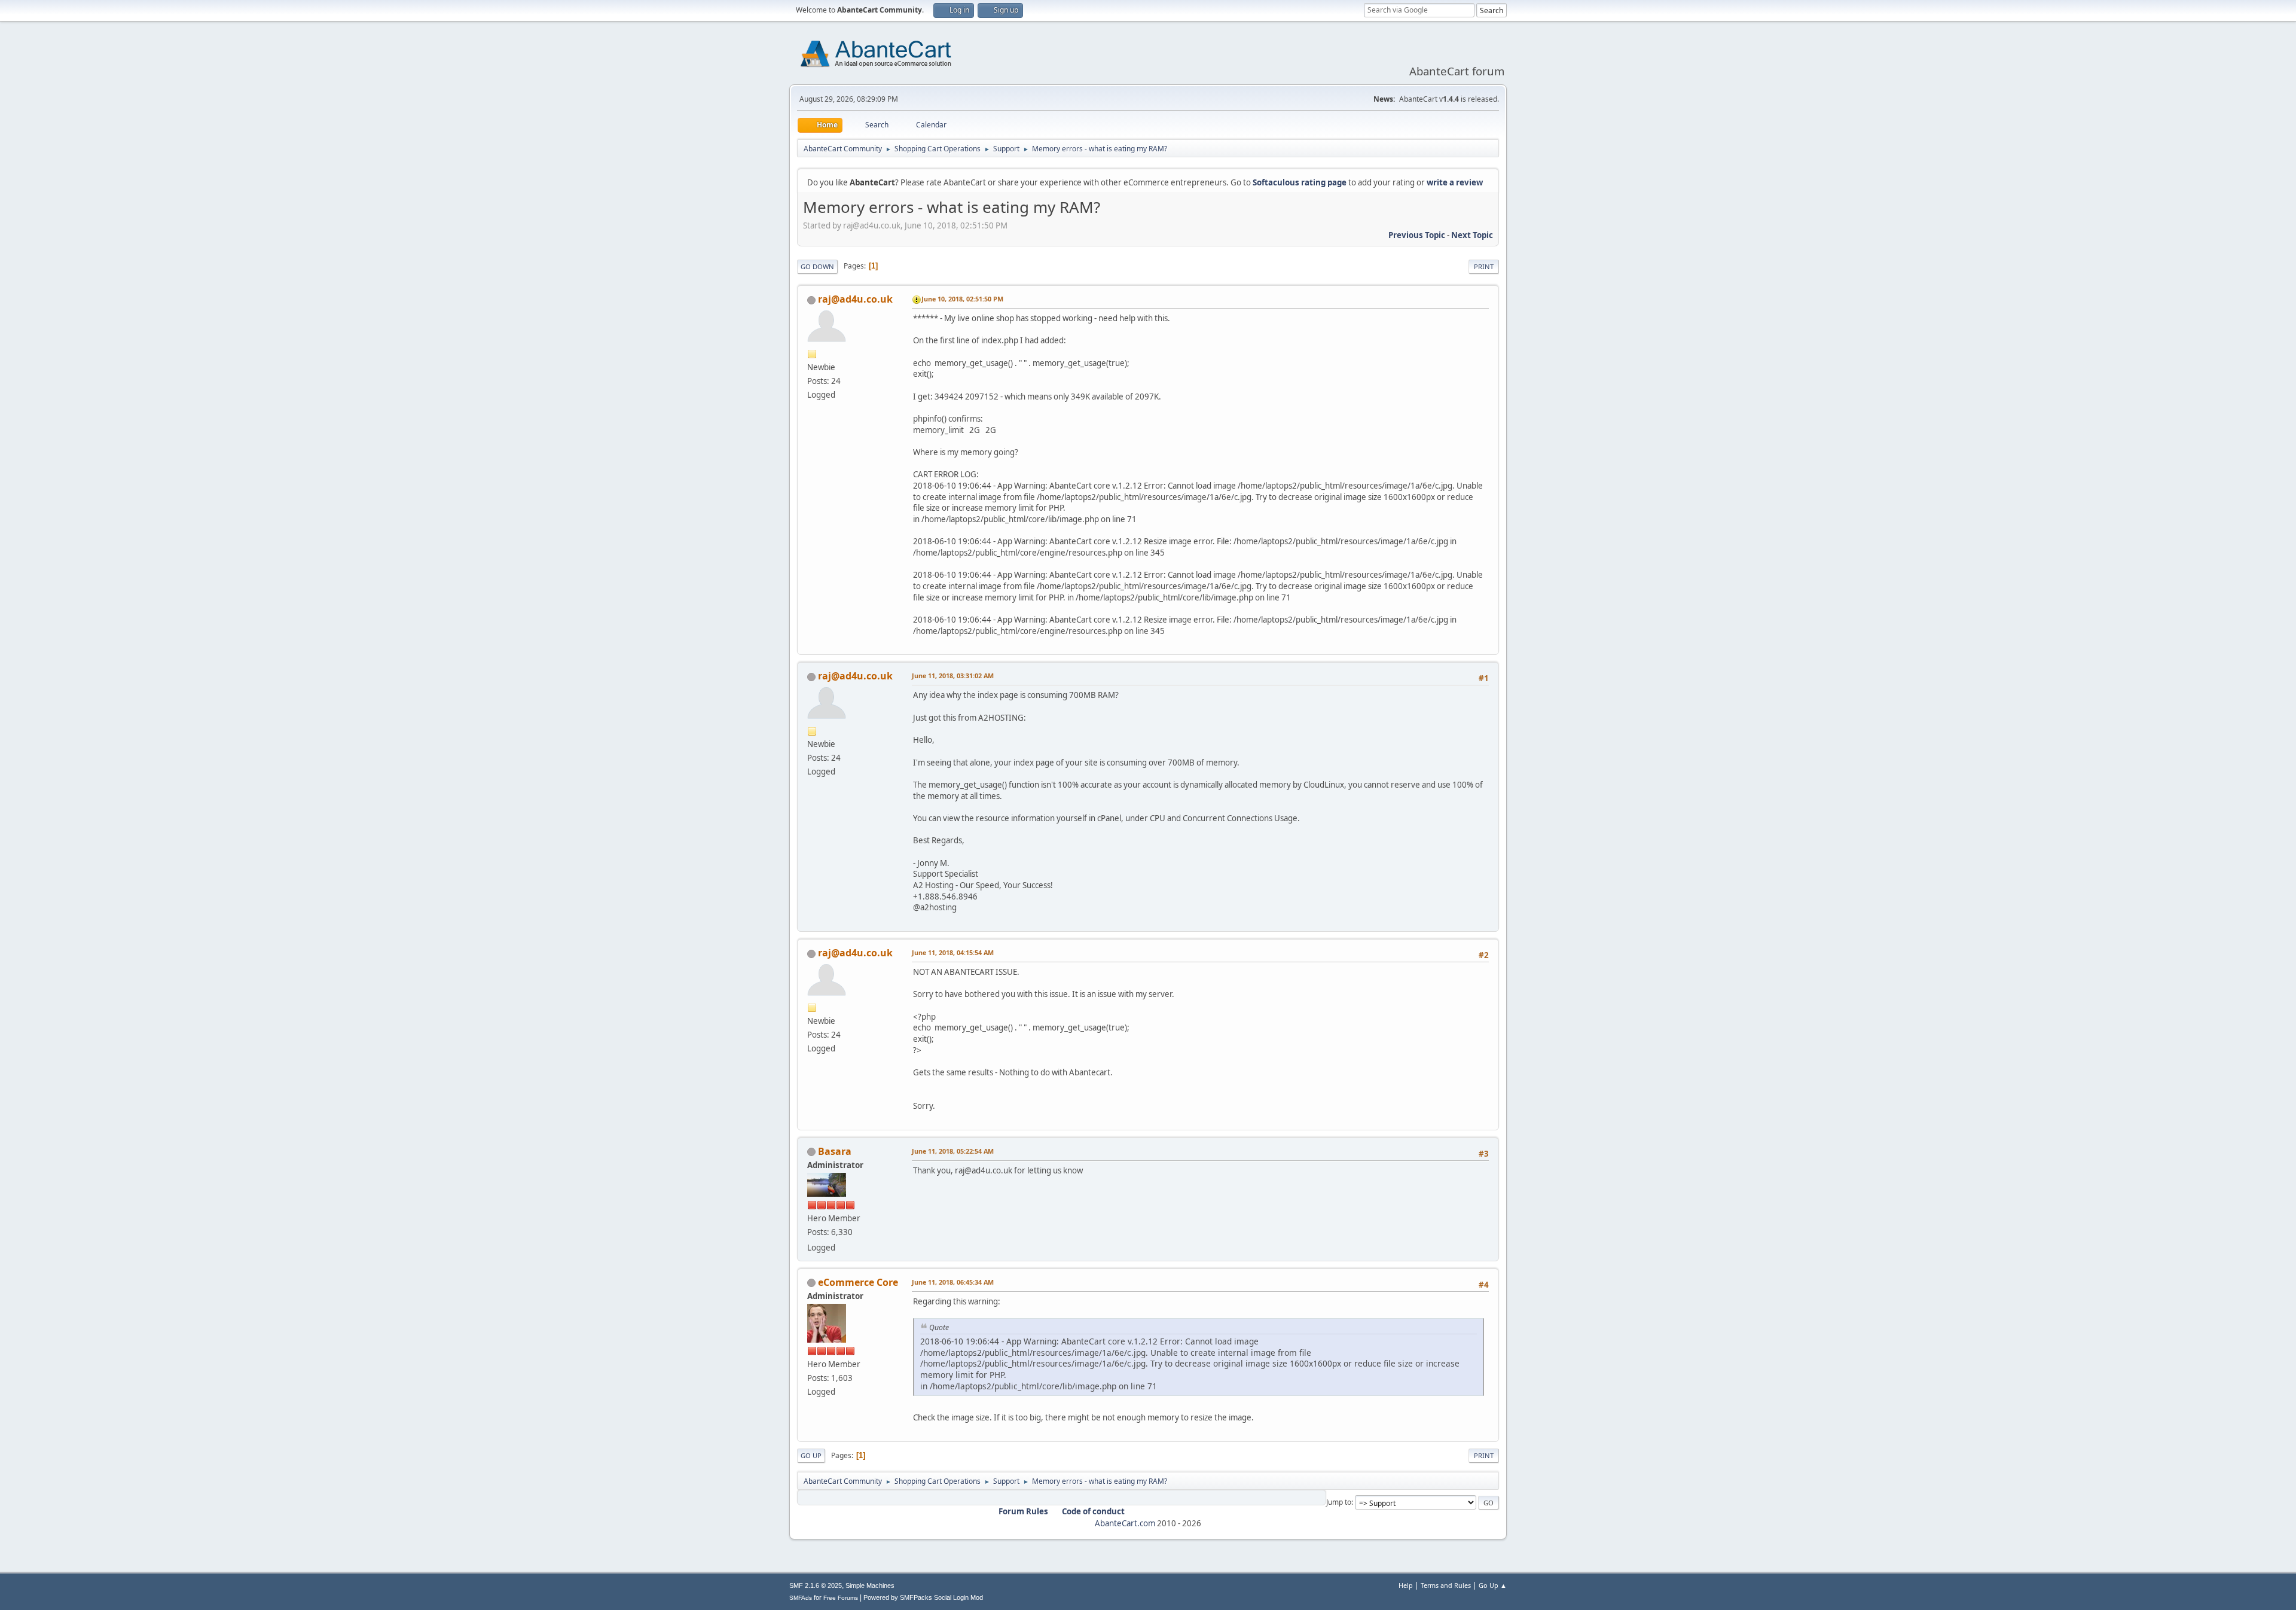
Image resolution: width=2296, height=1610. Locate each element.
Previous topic (1417, 235)
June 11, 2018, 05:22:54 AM (953, 1151)
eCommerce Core (858, 1282)
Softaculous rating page (1300, 182)
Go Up (811, 1455)
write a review (1455, 182)
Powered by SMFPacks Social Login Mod (923, 1597)
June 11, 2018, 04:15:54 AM (953, 952)
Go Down (817, 266)
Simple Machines (870, 1585)
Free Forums (841, 1598)
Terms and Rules (1446, 1585)
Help (1406, 1585)
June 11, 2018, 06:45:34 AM (953, 1282)
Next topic (1472, 235)
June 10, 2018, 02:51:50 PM (962, 299)
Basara (835, 1151)
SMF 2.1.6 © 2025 (816, 1585)
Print (1484, 266)
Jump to (1339, 1502)
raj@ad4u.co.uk (855, 299)
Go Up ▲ (1493, 1585)
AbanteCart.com (1125, 1523)
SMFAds (801, 1598)
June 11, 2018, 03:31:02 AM (953, 676)
